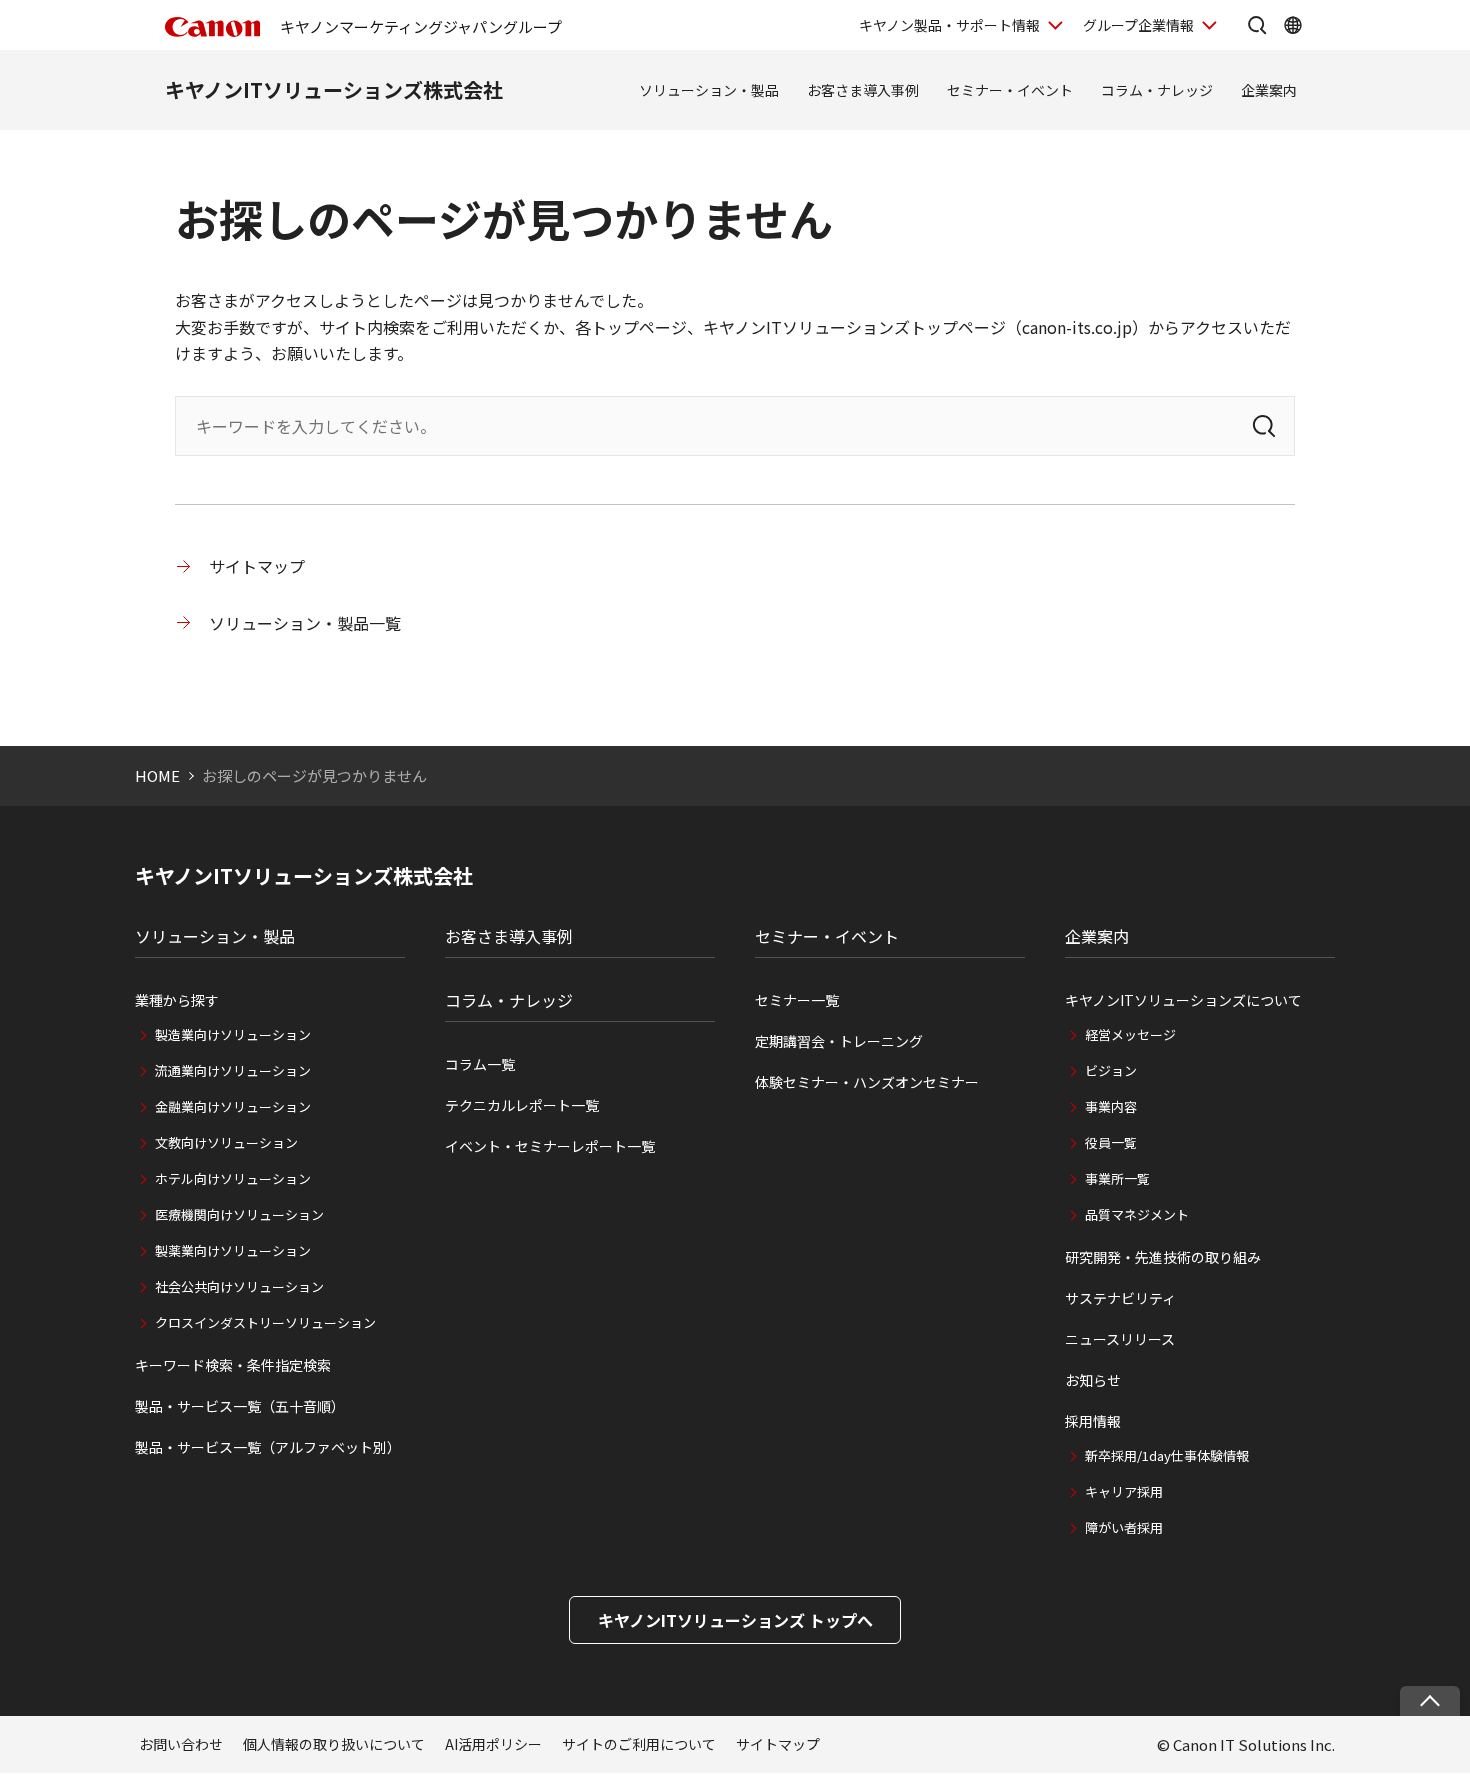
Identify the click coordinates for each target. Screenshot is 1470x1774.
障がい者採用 (1124, 1527)
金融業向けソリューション (233, 1106)
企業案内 (1269, 90)
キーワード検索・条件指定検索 (233, 1365)
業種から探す (177, 1000)
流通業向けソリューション (233, 1070)
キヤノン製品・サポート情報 (949, 25)
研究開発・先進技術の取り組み (1163, 1257)
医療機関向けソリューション (239, 1214)
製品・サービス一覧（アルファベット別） (268, 1447)
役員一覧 (1111, 1142)
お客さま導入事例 (863, 90)
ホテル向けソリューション (233, 1178)
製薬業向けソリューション (233, 1250)
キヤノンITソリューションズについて (1183, 1000)
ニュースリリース (1120, 1339)
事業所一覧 (1117, 1178)
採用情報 (1093, 1421)
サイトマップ (257, 566)
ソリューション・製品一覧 (305, 623)
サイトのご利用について (639, 1744)
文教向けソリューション (226, 1142)
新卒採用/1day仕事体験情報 (1167, 1455)
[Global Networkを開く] (1293, 25)
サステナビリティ (1120, 1298)
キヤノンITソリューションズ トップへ (735, 1620)
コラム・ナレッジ (1157, 90)
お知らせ (1093, 1380)
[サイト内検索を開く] (1257, 25)
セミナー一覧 (797, 1000)
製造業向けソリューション (233, 1034)
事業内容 (1111, 1106)
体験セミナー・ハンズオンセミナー (867, 1082)
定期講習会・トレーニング (839, 1041)
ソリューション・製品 (709, 90)
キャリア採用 (1124, 1491)
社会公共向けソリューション (239, 1286)
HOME (157, 775)
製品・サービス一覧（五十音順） (240, 1406)
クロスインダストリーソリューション (265, 1322)
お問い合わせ (181, 1744)
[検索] (1264, 426)
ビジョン (1111, 1070)
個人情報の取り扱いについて (334, 1744)
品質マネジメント (1137, 1214)
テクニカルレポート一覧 (522, 1105)
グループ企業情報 (1138, 25)
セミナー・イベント (1010, 90)
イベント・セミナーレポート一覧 (550, 1146)
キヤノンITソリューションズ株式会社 (334, 89)
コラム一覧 (480, 1064)
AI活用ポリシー (493, 1744)
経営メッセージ (1130, 1034)
